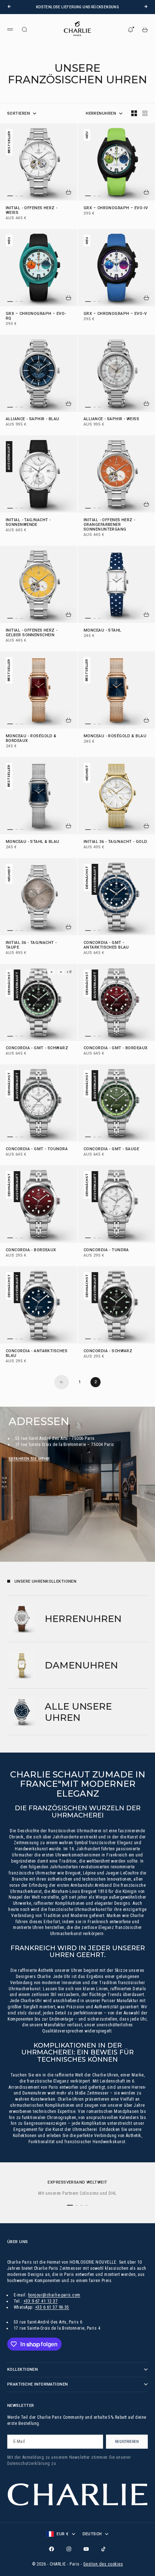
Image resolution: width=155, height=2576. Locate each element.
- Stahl (103, 631)
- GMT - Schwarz (37, 1049)
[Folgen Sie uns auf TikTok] (103, 2549)
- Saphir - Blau (33, 420)
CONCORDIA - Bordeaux (31, 1250)
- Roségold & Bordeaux (31, 739)
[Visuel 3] (22, 196)
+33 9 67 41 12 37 (41, 2301)
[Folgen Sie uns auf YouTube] (86, 2549)
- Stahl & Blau (33, 842)
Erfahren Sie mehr (29, 1459)
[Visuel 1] (10, 196)
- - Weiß (32, 211)
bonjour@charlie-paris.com (54, 2295)
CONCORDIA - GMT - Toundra (37, 1149)
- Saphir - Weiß (111, 420)
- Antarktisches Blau (37, 1354)
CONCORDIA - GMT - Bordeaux (116, 1049)
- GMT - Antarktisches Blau (106, 945)
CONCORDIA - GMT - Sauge (111, 1149)
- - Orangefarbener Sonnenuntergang (110, 525)
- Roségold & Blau (115, 736)
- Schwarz (108, 1351)
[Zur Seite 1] (62, 1382)
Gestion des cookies (103, 2564)
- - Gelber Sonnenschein (32, 633)
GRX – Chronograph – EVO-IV (116, 208)
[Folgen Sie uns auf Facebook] (52, 2549)
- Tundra (106, 1250)
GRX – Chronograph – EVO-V (115, 314)
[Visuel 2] (17, 196)
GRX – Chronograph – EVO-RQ (36, 316)
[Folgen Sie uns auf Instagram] (69, 2549)
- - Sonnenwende (28, 523)
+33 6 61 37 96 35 (52, 2307)
